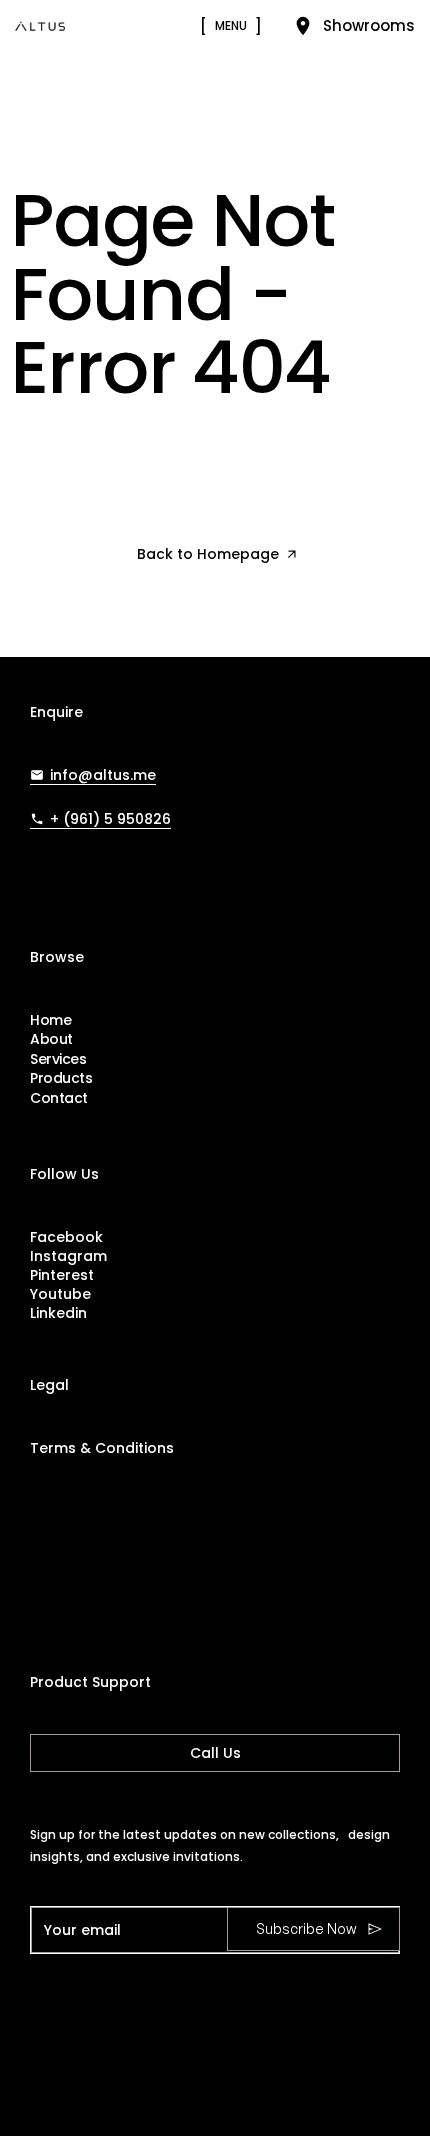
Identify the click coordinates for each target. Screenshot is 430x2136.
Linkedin (58, 1313)
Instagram (68, 1256)
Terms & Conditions (102, 1448)
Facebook (66, 1237)
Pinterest (62, 1275)
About (51, 1039)
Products (61, 1078)
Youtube (60, 1294)
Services (58, 1059)
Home (50, 1020)
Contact (59, 1098)
